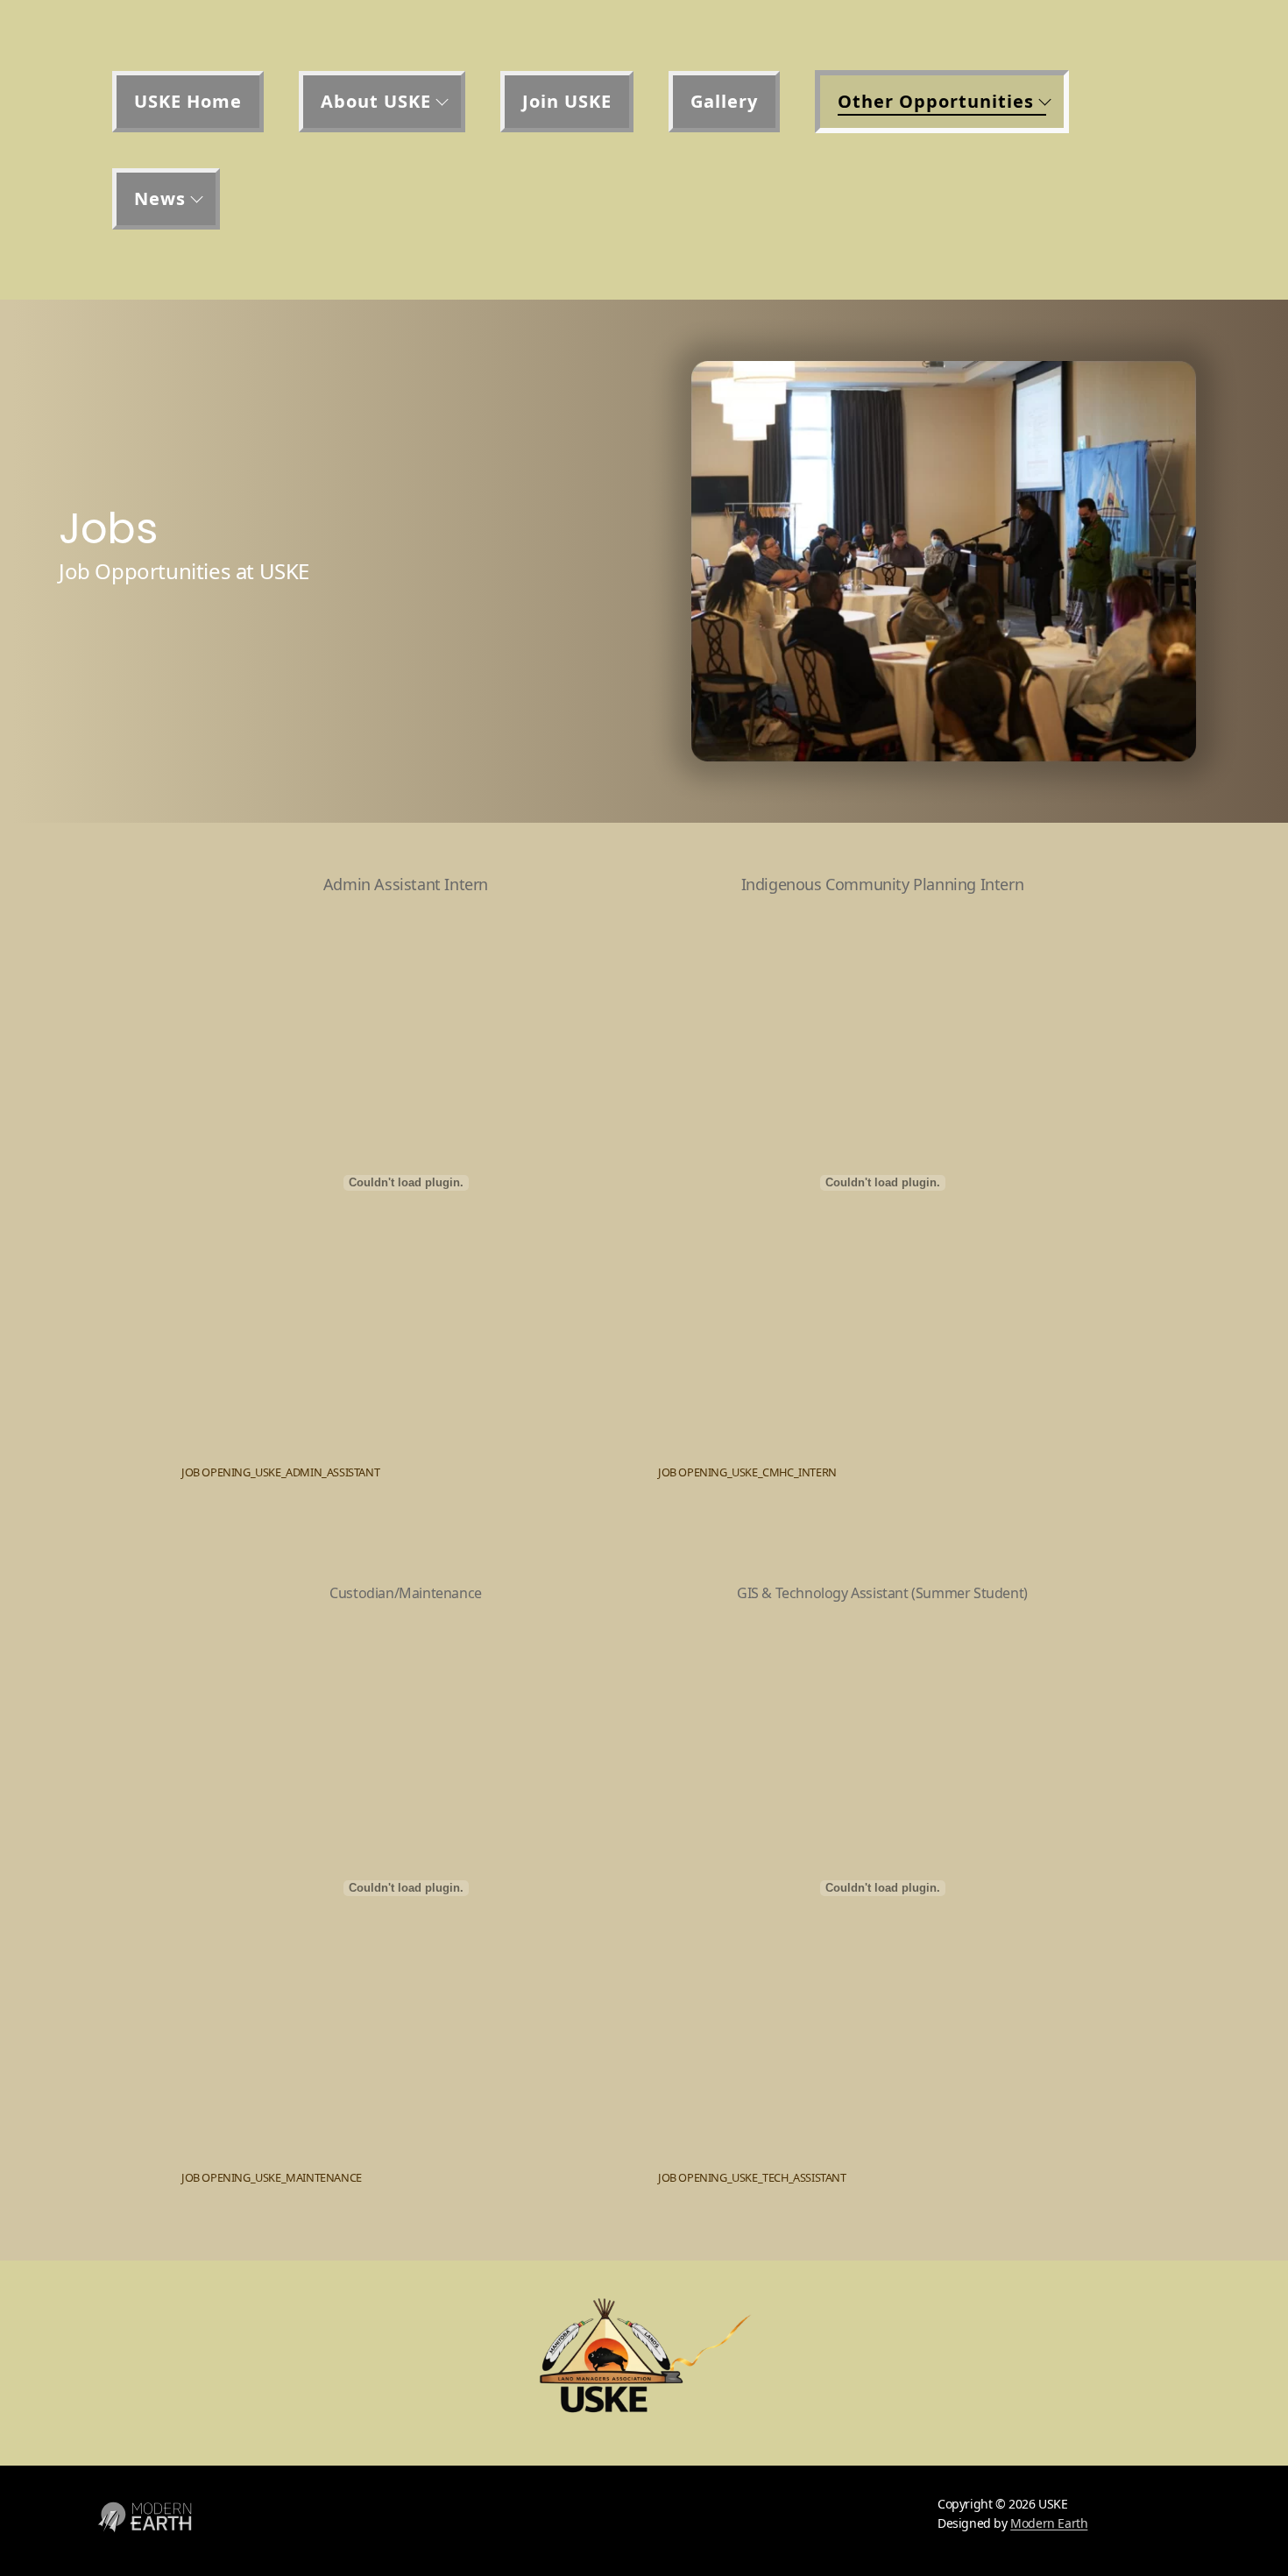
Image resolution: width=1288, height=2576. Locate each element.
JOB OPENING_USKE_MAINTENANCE (272, 2177)
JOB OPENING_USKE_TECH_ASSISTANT (752, 2177)
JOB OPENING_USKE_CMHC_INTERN (747, 1472)
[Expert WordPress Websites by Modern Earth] (145, 2543)
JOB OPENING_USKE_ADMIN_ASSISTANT (280, 1472)
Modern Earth (1049, 2523)
